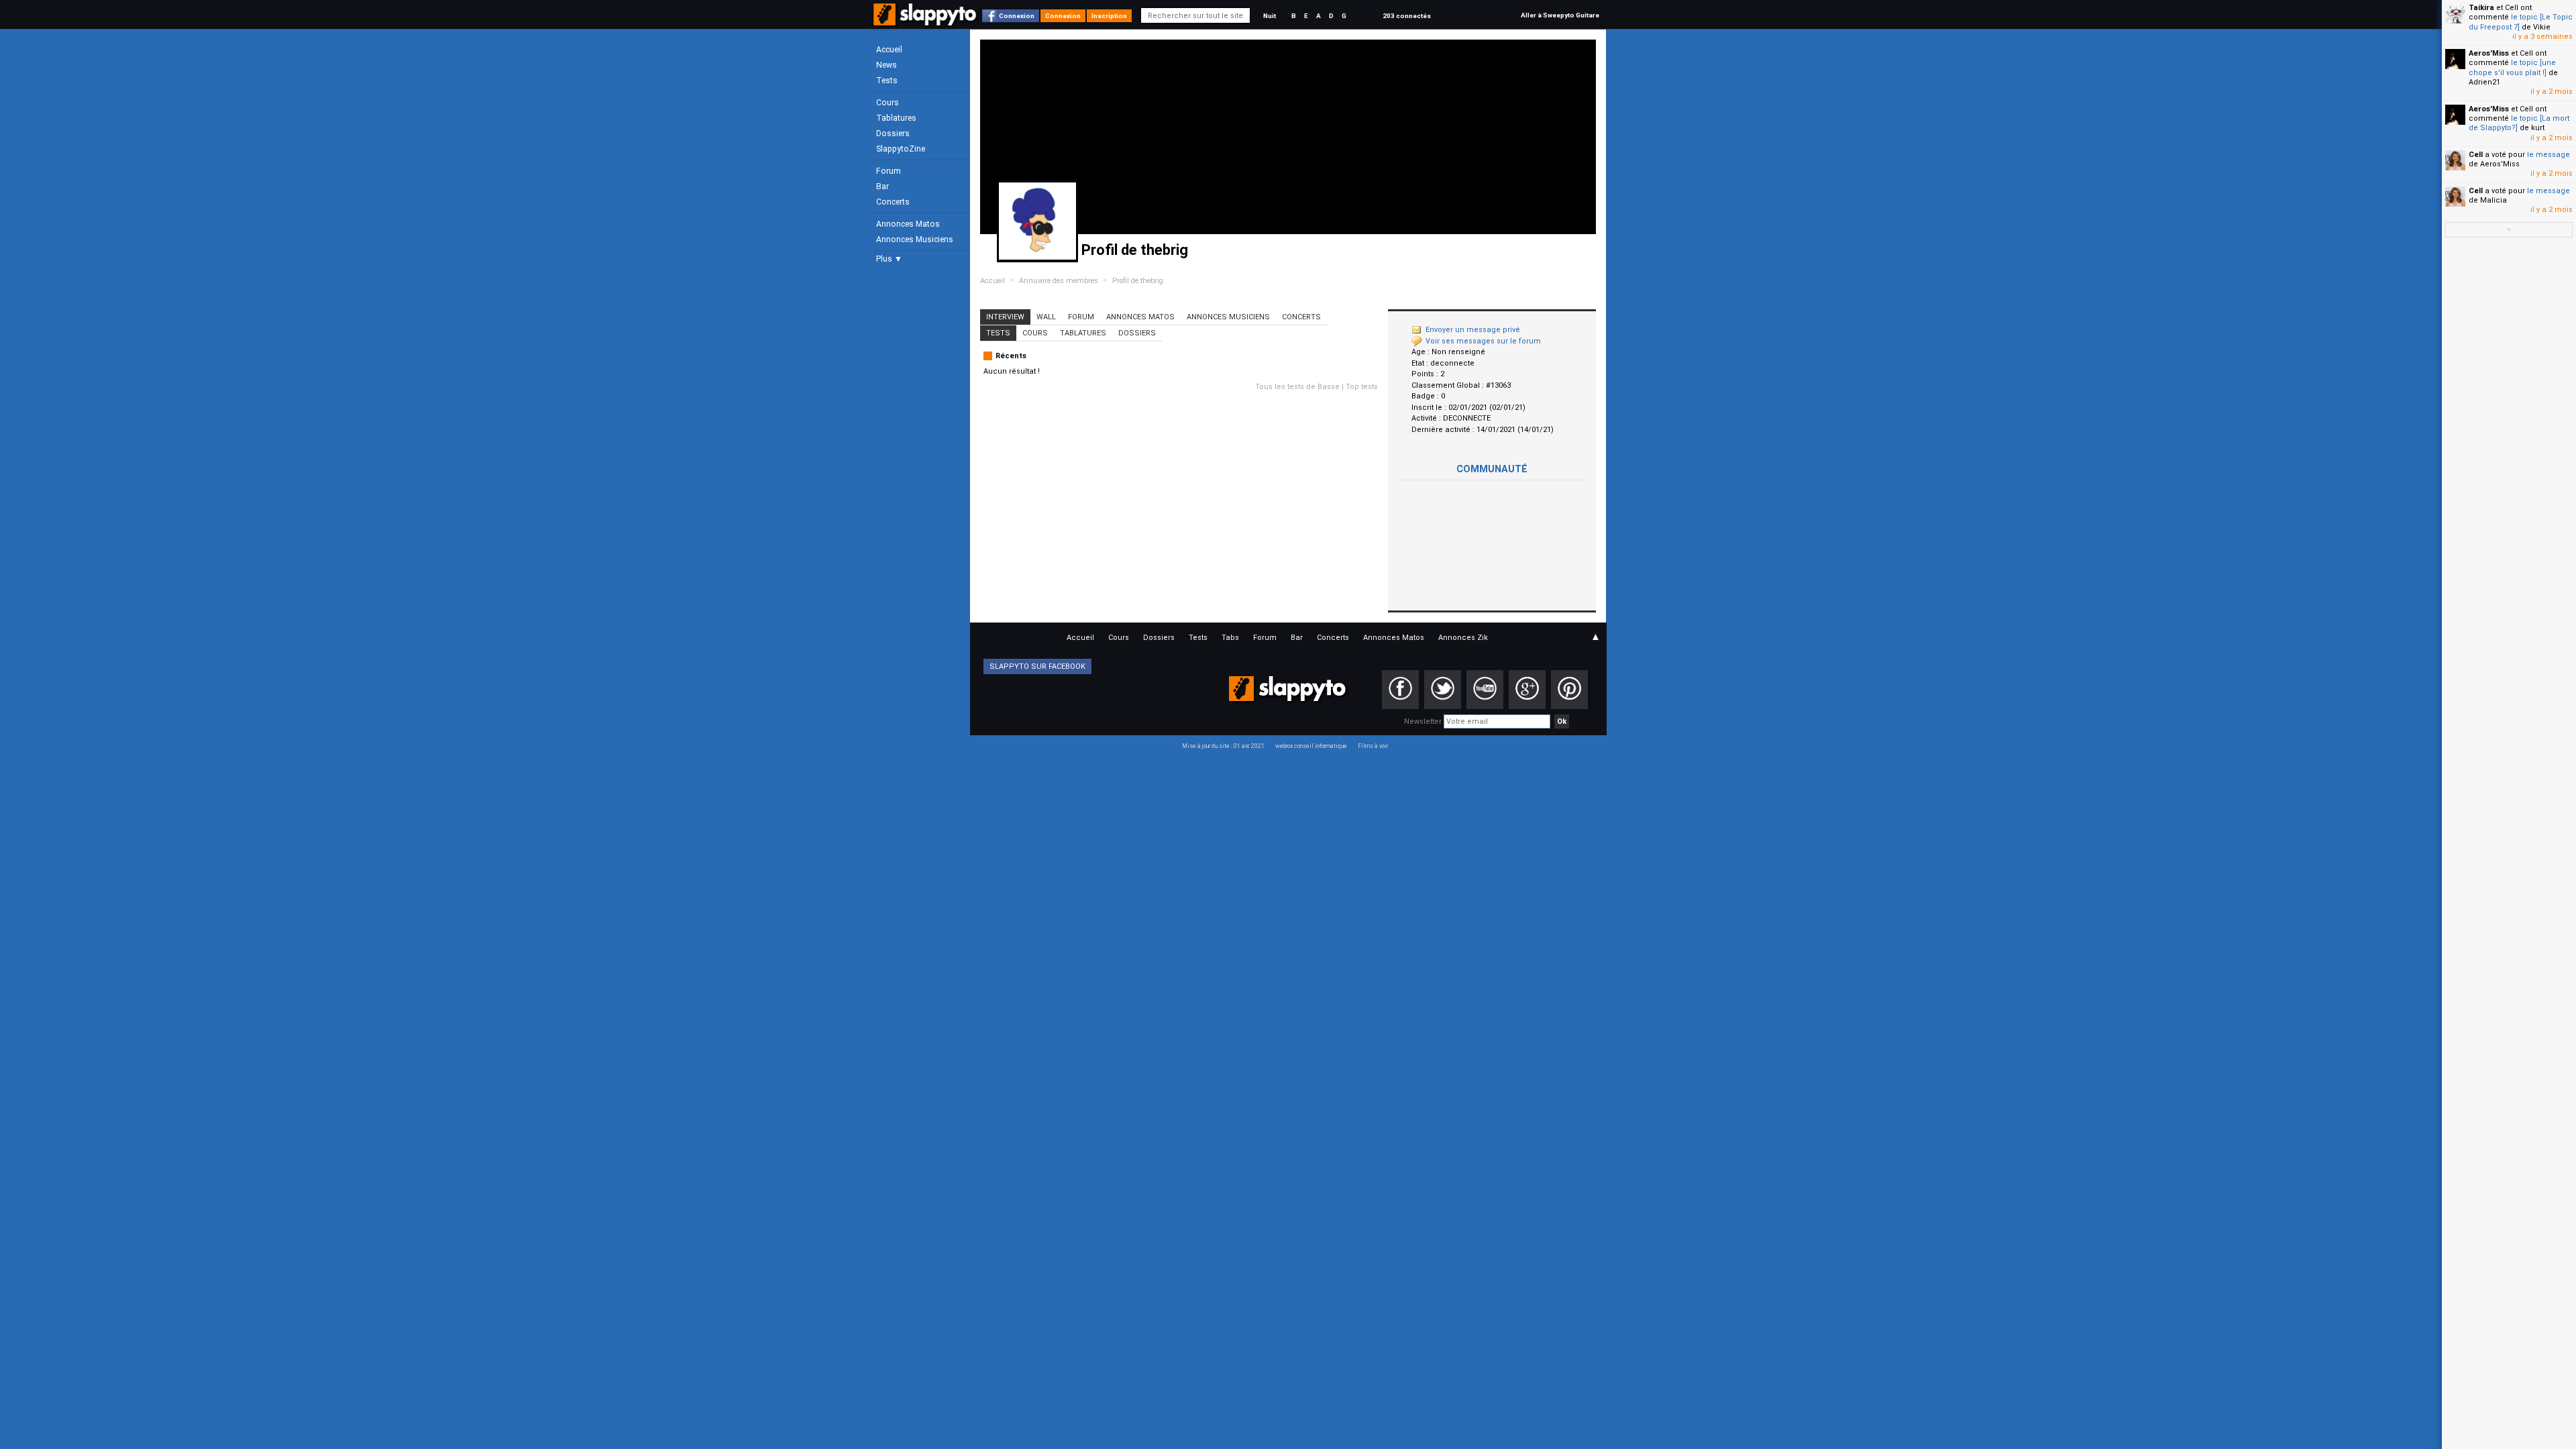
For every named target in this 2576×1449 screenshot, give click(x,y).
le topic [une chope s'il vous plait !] (2512, 67)
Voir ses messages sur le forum (1483, 341)
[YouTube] (1485, 690)
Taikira (2481, 8)
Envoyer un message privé (1473, 330)
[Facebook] (1400, 690)
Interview (1005, 317)
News (887, 65)
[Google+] (1527, 690)
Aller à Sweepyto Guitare (1560, 15)
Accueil (889, 50)
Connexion (1017, 16)
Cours (888, 103)
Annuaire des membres (1059, 281)
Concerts (893, 202)
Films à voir (1373, 746)
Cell (2476, 155)
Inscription (1109, 16)
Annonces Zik (1463, 638)
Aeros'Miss (2489, 53)
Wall (1046, 317)
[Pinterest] (1569, 690)
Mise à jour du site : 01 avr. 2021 (1223, 746)
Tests (887, 80)
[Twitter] (1443, 690)
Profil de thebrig (1138, 281)
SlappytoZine (901, 149)
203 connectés (1407, 16)
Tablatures (896, 118)
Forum (889, 171)
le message (2548, 155)
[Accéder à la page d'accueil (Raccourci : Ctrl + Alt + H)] (926, 21)
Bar (882, 186)
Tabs (1230, 638)
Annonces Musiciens (915, 239)
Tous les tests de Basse (1297, 387)
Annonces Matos (908, 224)
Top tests (1362, 387)
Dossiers (893, 133)
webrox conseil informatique (1311, 746)
